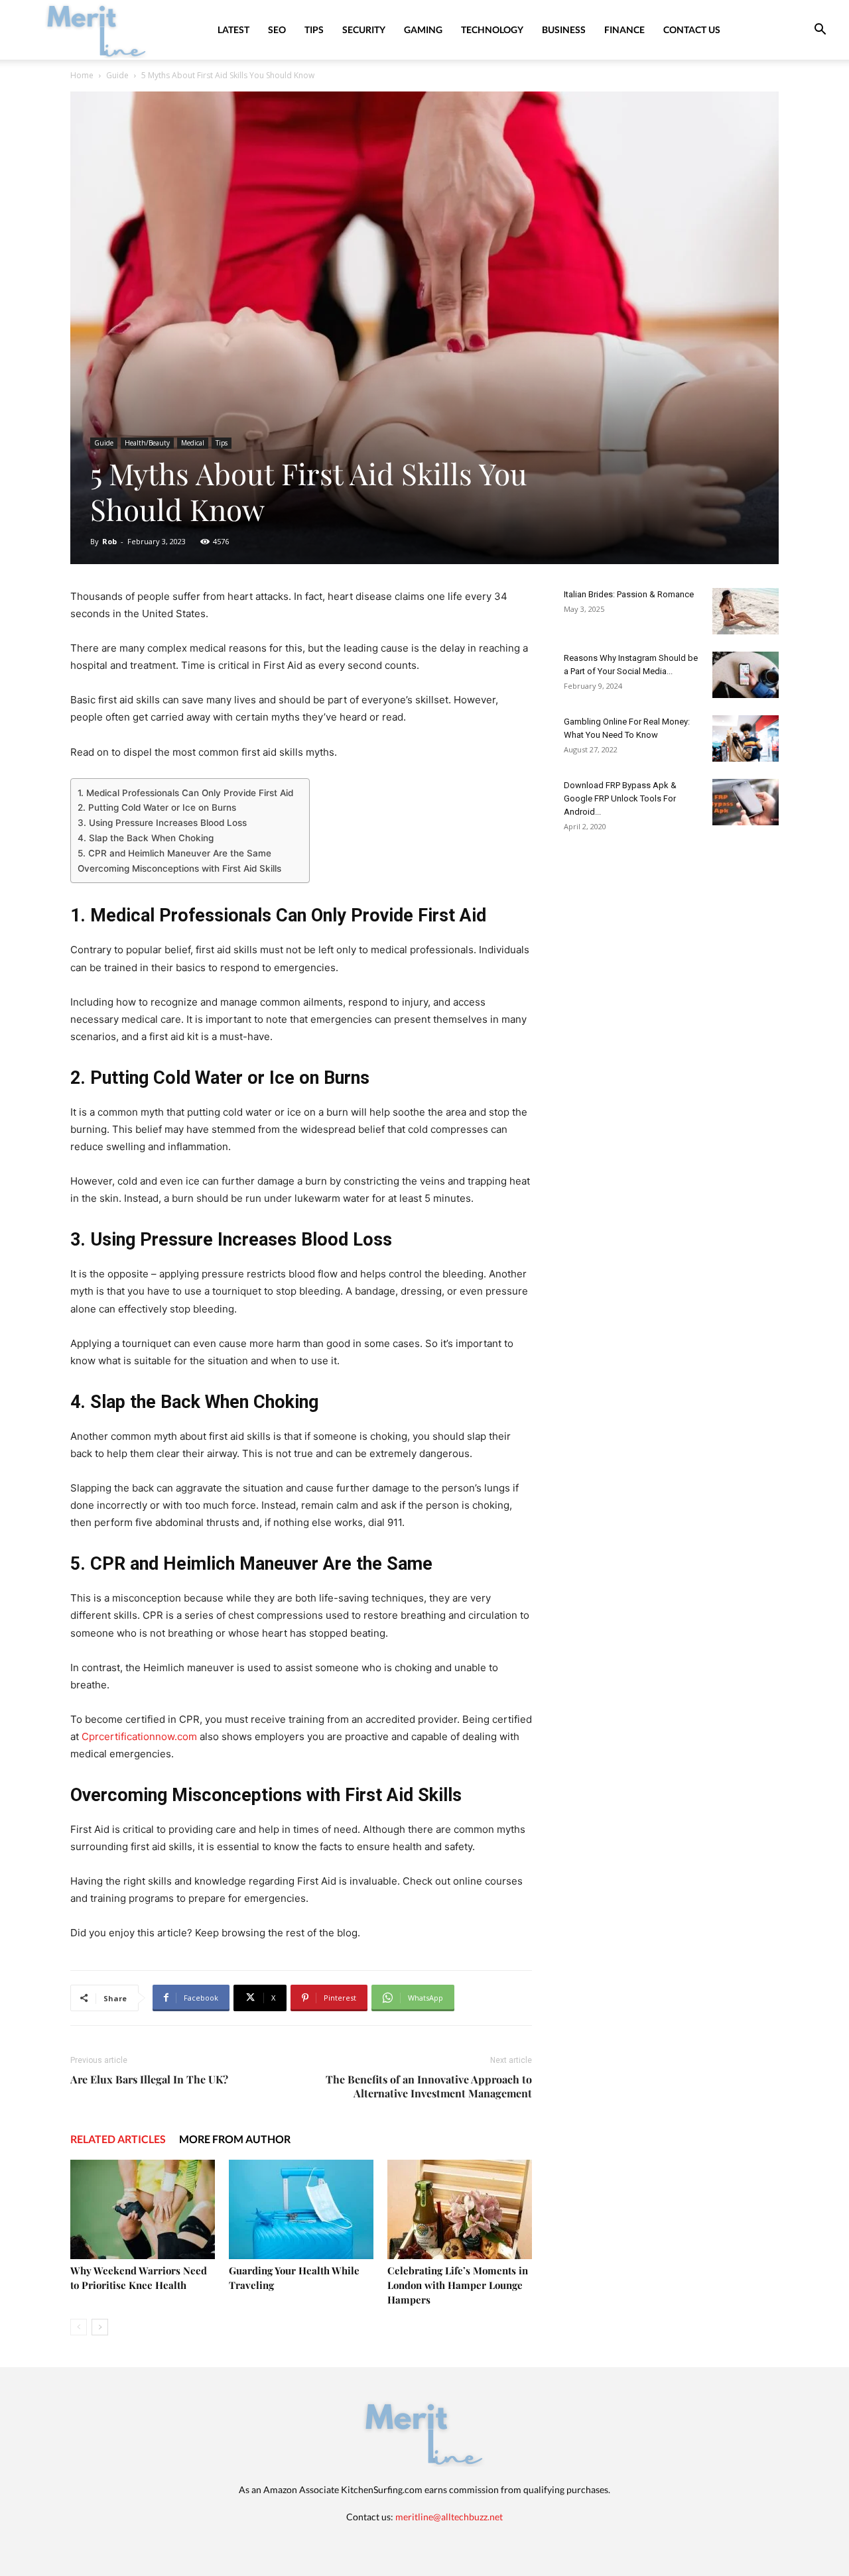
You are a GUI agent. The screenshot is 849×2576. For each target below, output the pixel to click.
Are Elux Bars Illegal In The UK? (149, 2079)
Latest (233, 29)
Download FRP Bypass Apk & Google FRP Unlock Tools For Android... (620, 798)
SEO (277, 29)
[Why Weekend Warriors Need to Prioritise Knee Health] (143, 2209)
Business (564, 29)
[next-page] (100, 2327)
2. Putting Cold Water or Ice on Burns (157, 807)
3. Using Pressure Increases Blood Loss (162, 823)
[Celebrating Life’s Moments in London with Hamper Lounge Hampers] (460, 2209)
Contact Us (692, 29)
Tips (314, 29)
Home (82, 75)
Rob (109, 541)
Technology (492, 29)
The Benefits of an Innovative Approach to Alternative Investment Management (429, 2086)
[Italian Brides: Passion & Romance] (746, 611)
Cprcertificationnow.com (139, 1736)
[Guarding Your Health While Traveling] (301, 2209)
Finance (624, 29)
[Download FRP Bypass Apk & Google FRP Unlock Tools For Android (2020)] (746, 802)
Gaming (423, 29)
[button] (820, 31)
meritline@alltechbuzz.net (449, 2517)
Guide (117, 75)
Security (364, 29)
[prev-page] (79, 2327)
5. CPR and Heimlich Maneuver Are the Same (174, 853)
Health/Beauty (147, 443)
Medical (193, 443)
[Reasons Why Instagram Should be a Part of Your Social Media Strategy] (746, 675)
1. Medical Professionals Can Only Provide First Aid (187, 793)
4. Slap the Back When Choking (146, 838)
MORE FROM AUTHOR (235, 2139)
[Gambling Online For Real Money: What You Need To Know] (746, 738)
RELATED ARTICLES (118, 2139)
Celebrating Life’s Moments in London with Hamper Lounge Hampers (458, 2285)
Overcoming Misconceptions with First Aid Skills (179, 868)
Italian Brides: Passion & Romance (629, 594)
